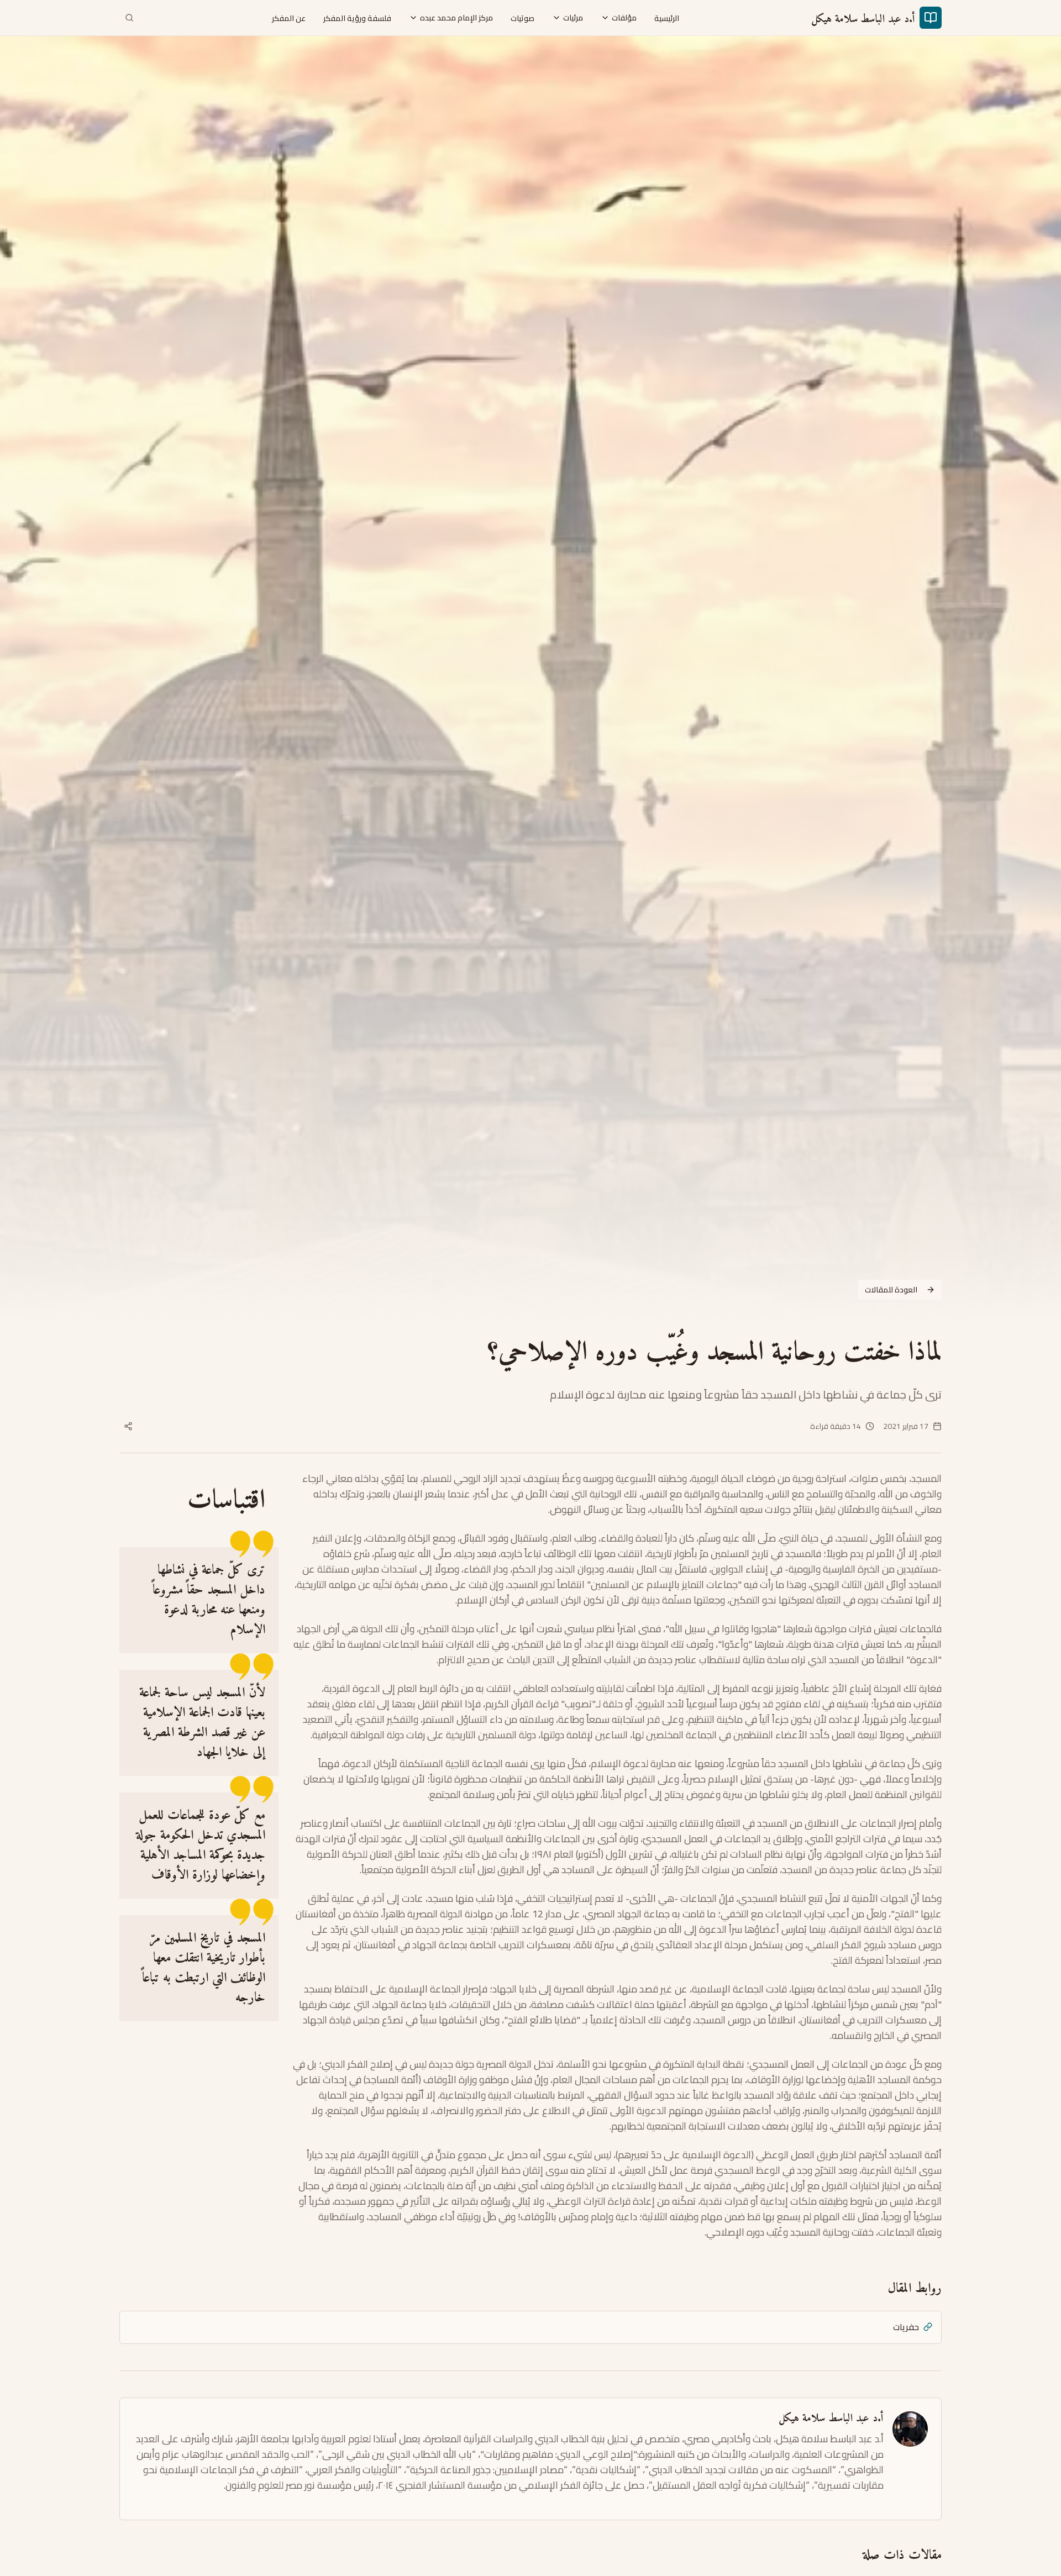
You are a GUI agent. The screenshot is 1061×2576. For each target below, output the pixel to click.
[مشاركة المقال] (128, 1426)
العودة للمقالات (891, 1290)
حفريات (906, 2327)
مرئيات (573, 18)
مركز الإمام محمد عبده (456, 18)
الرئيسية (667, 18)
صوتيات (522, 18)
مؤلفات (624, 18)
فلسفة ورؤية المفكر (357, 18)
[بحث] (129, 18)
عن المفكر (289, 18)
